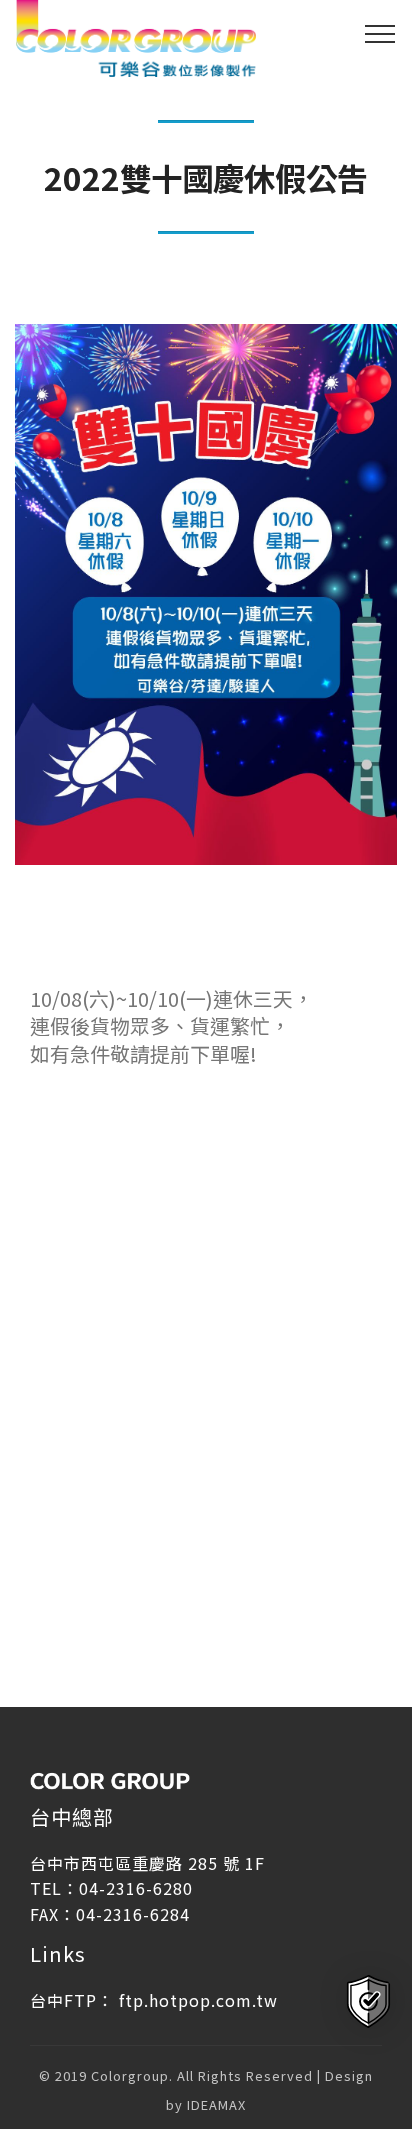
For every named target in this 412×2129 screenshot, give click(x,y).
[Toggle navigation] (380, 33)
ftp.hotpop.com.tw (198, 2000)
